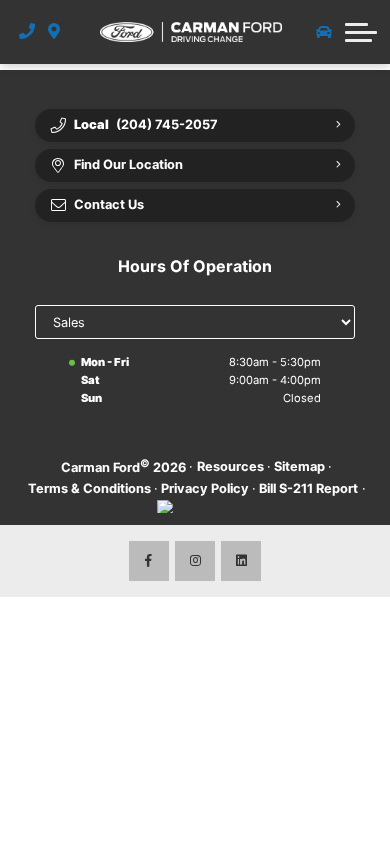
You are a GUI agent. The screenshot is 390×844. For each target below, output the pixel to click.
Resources (230, 466)
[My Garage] (324, 32)
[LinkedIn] (241, 561)
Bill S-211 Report (308, 488)
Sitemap (299, 466)
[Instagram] (195, 561)
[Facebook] (149, 561)
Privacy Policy (205, 488)
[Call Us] (27, 32)
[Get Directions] (54, 32)
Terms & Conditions (89, 488)
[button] (361, 32)
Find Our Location (128, 164)
